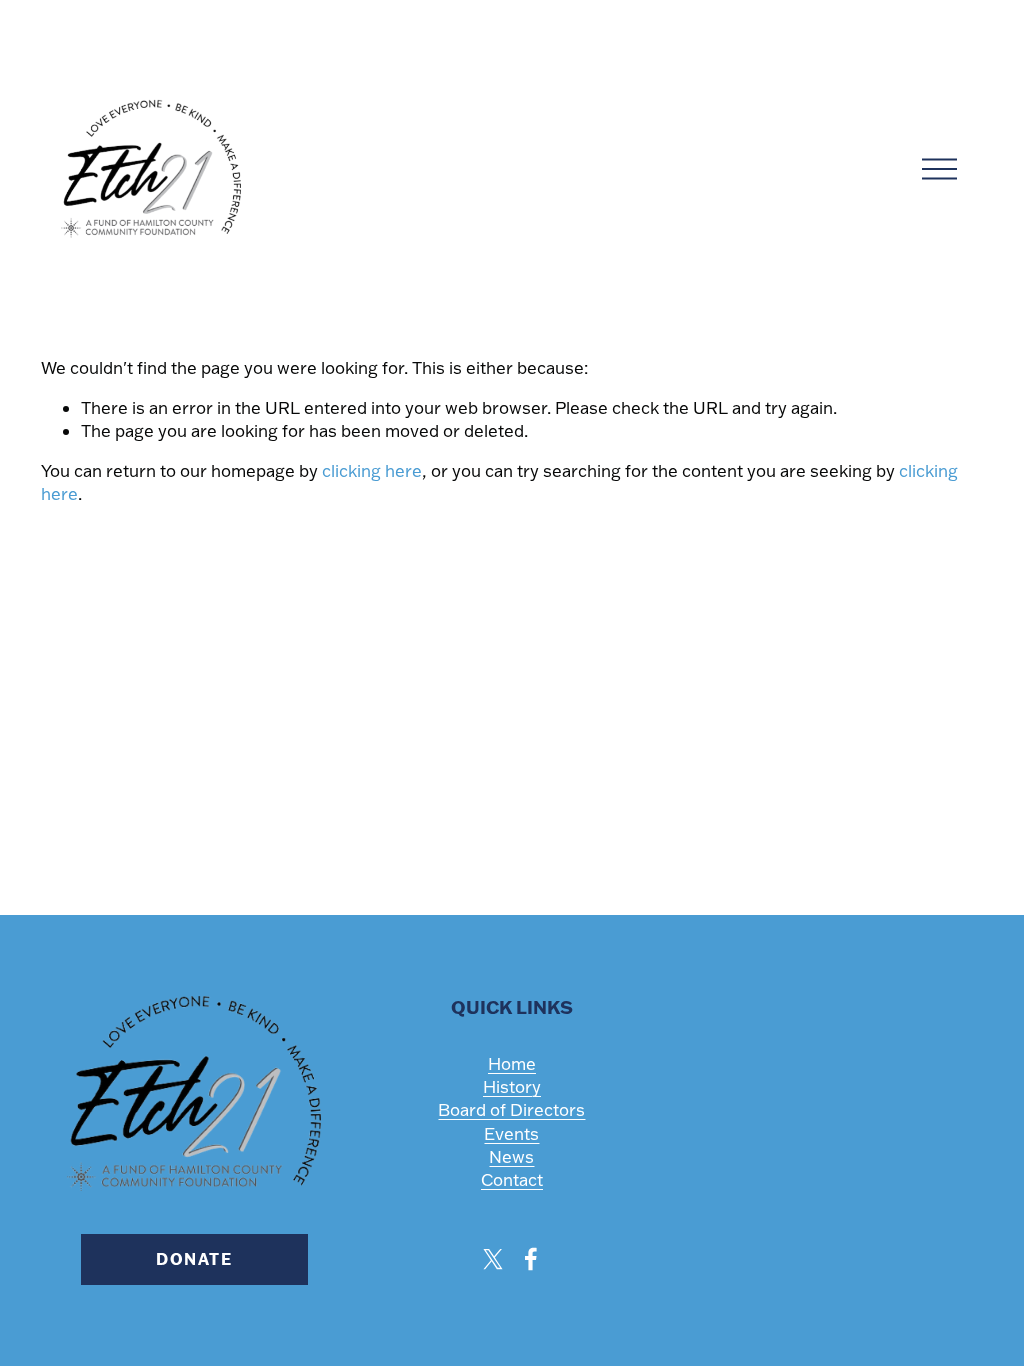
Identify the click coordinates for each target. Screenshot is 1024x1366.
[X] (493, 1259)
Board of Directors (511, 1109)
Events (511, 1133)
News (511, 1156)
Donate (194, 1259)
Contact (512, 1179)
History (512, 1086)
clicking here (372, 470)
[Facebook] (531, 1259)
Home (512, 1063)
